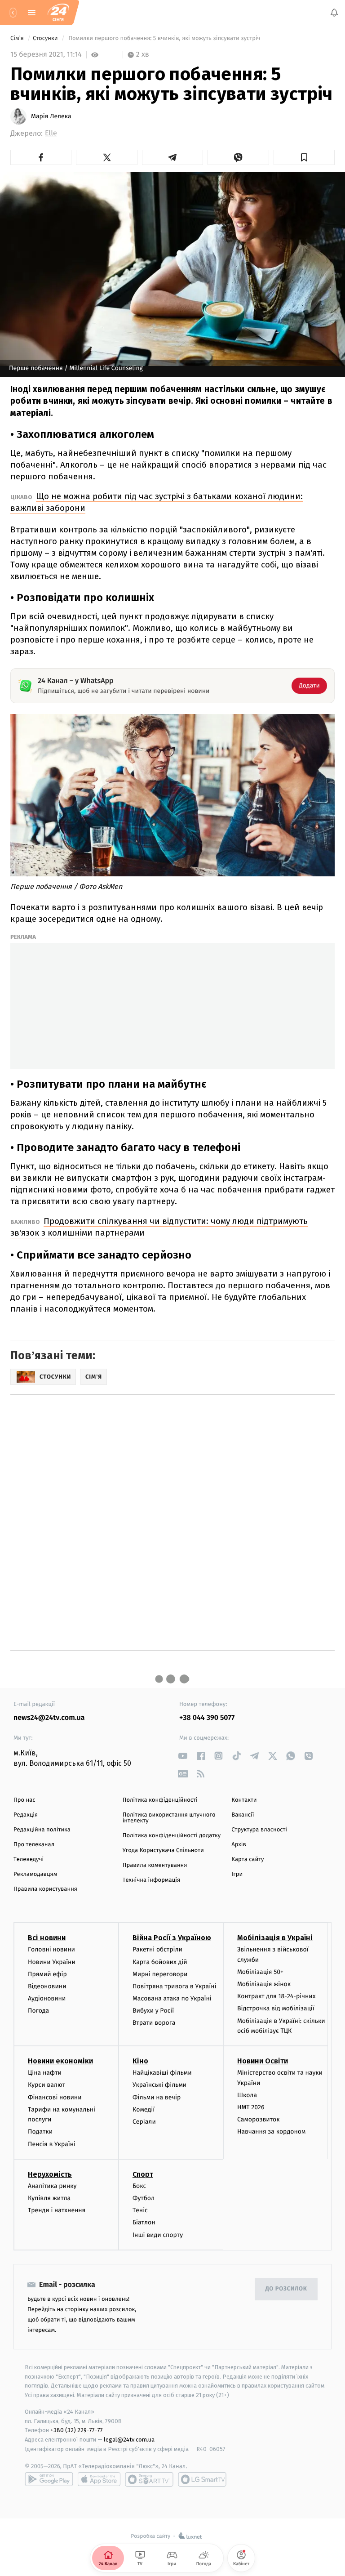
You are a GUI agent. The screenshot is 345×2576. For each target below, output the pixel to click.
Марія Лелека (51, 116)
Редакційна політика (42, 1830)
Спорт (143, 2174)
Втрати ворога (154, 2023)
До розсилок (286, 2289)
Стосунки (46, 38)
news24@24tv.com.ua (49, 1718)
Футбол (144, 2198)
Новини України (52, 1962)
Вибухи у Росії (153, 2011)
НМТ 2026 (251, 2107)
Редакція (26, 1815)
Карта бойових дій (160, 1962)
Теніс (140, 2210)
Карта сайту (248, 1859)
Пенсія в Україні (52, 2144)
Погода (38, 2011)
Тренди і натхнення (57, 2210)
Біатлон (144, 2223)
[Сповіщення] (334, 13)
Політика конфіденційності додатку (172, 1836)
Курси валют (46, 2085)
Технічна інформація (151, 1880)
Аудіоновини (47, 1998)
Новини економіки (60, 2061)
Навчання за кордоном (271, 2132)
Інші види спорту (158, 2235)
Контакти (244, 1800)
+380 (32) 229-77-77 (77, 2431)
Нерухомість (50, 2174)
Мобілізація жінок (264, 1984)
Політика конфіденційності (160, 1800)
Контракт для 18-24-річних (276, 1997)
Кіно (140, 2061)
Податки (40, 2132)
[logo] (58, 13)
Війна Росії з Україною (172, 1938)
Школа (247, 2095)
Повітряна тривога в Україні (174, 1986)
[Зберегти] (304, 157)
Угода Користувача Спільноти (163, 1851)
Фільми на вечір (157, 2097)
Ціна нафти (45, 2073)
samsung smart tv (202, 2479)
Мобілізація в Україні (275, 1938)
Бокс (139, 2186)
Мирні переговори (160, 1974)
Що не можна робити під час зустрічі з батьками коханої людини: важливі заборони (157, 502)
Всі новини (47, 1938)
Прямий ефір (47, 1974)
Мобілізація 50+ (260, 1972)
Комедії (144, 2109)
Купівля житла (49, 2198)
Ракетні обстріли (157, 1950)
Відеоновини (47, 1986)
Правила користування (45, 1889)
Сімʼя (18, 38)
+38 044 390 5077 (207, 1718)
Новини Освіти (263, 2061)
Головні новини (51, 1950)
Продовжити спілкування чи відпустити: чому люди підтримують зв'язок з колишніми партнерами (159, 1227)
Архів (239, 1845)
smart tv (149, 2479)
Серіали (144, 2122)
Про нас (24, 1800)
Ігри (237, 1874)
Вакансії (243, 1815)
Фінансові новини (55, 2097)
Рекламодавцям (35, 1874)
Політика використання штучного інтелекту (169, 1818)
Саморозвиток (259, 2120)
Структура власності (259, 1830)
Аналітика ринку (52, 2186)
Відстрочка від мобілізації (276, 2009)
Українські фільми (159, 2085)
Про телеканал (34, 1845)
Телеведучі (29, 1859)
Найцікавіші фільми (162, 2073)
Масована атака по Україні (172, 1998)
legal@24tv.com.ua (129, 2440)
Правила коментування (155, 1865)
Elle (51, 133)
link (183, 1756)
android (49, 2479)
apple (99, 2479)
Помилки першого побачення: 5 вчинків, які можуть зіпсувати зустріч (164, 38)
